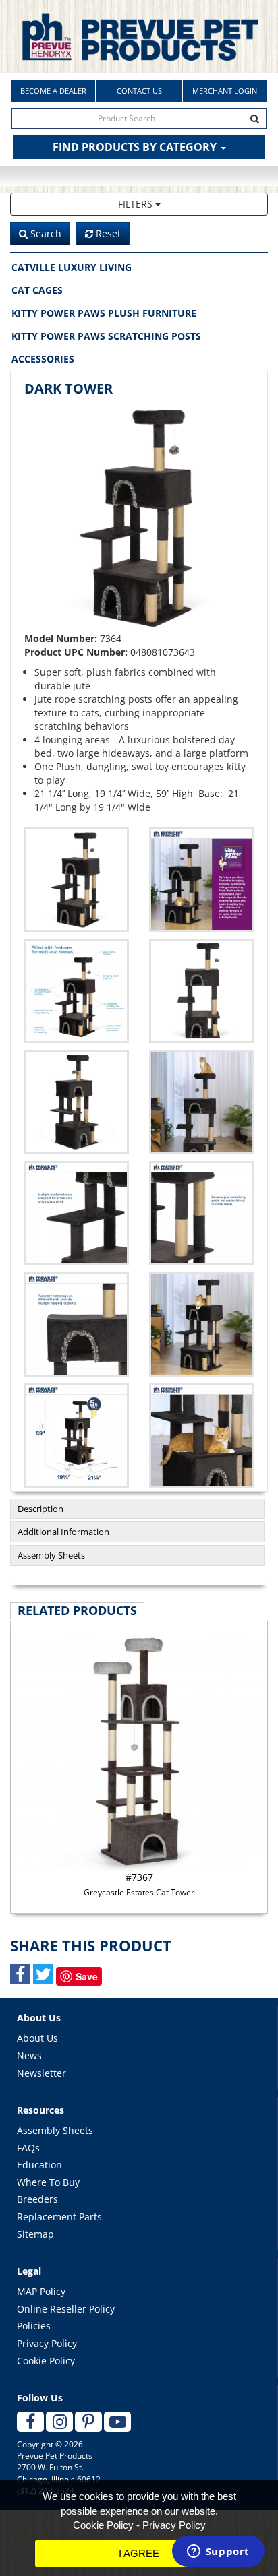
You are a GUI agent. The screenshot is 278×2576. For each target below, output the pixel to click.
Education (39, 2165)
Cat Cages (37, 290)
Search (45, 233)
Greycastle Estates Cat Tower (139, 1884)
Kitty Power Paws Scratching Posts (106, 336)
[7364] (201, 880)
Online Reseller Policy (66, 2309)
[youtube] (117, 2422)
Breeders (37, 2199)
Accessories (43, 359)
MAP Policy (41, 2291)
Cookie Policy (46, 2361)
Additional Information (63, 1532)
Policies (34, 2326)
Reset (107, 233)
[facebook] (30, 2422)
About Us (37, 2038)
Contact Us (139, 91)
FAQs (28, 2148)
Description (40, 1509)
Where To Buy (48, 2182)
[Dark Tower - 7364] (139, 517)
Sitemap (35, 2234)
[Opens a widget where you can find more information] (218, 2552)
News (29, 2055)
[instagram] (59, 2422)
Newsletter (41, 2073)
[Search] (255, 119)
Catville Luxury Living (72, 267)
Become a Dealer (53, 91)
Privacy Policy (47, 2343)
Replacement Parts (59, 2217)
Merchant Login (225, 91)
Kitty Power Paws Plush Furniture (104, 313)
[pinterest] (88, 2422)
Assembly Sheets (51, 1555)
